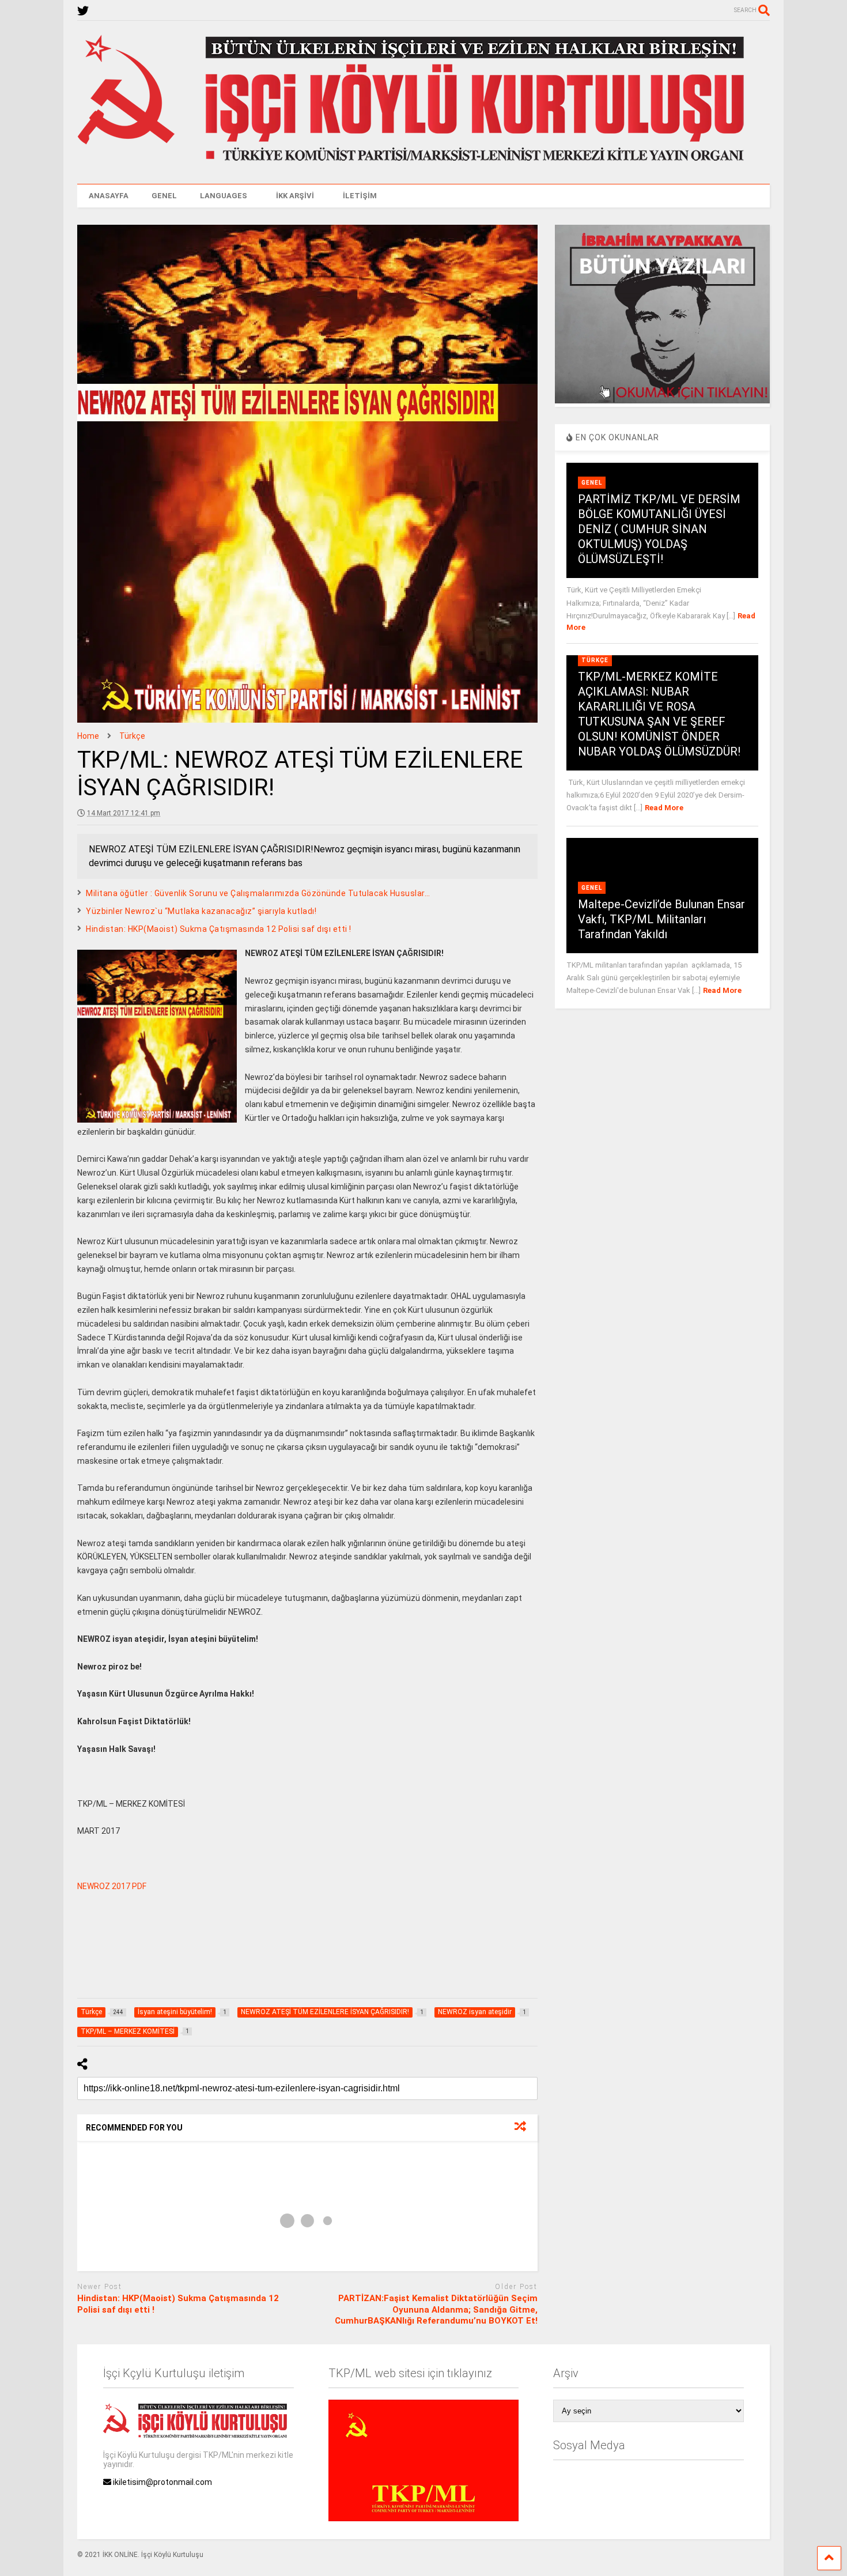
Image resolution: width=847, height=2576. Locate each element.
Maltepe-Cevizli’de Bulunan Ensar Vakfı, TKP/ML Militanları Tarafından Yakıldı (661, 919)
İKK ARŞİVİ (295, 196)
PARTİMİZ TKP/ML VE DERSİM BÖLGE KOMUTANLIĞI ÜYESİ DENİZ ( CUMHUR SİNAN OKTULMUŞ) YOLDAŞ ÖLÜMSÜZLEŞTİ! (659, 529)
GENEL (164, 196)
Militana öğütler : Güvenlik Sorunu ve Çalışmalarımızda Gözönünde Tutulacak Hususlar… (258, 893)
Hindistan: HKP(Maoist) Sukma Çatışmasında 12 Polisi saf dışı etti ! (219, 929)
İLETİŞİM (360, 196)
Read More (664, 808)
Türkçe (595, 660)
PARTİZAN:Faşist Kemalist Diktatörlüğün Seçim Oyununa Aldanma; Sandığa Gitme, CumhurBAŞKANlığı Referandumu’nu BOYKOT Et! (436, 2309)
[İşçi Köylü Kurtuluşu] (423, 164)
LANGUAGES (224, 196)
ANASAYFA (109, 196)
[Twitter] (83, 11)
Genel (592, 483)
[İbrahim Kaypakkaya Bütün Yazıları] (662, 401)
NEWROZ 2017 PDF (112, 1886)
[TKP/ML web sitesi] (423, 2518)
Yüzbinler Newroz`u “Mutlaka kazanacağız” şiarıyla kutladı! (201, 911)
